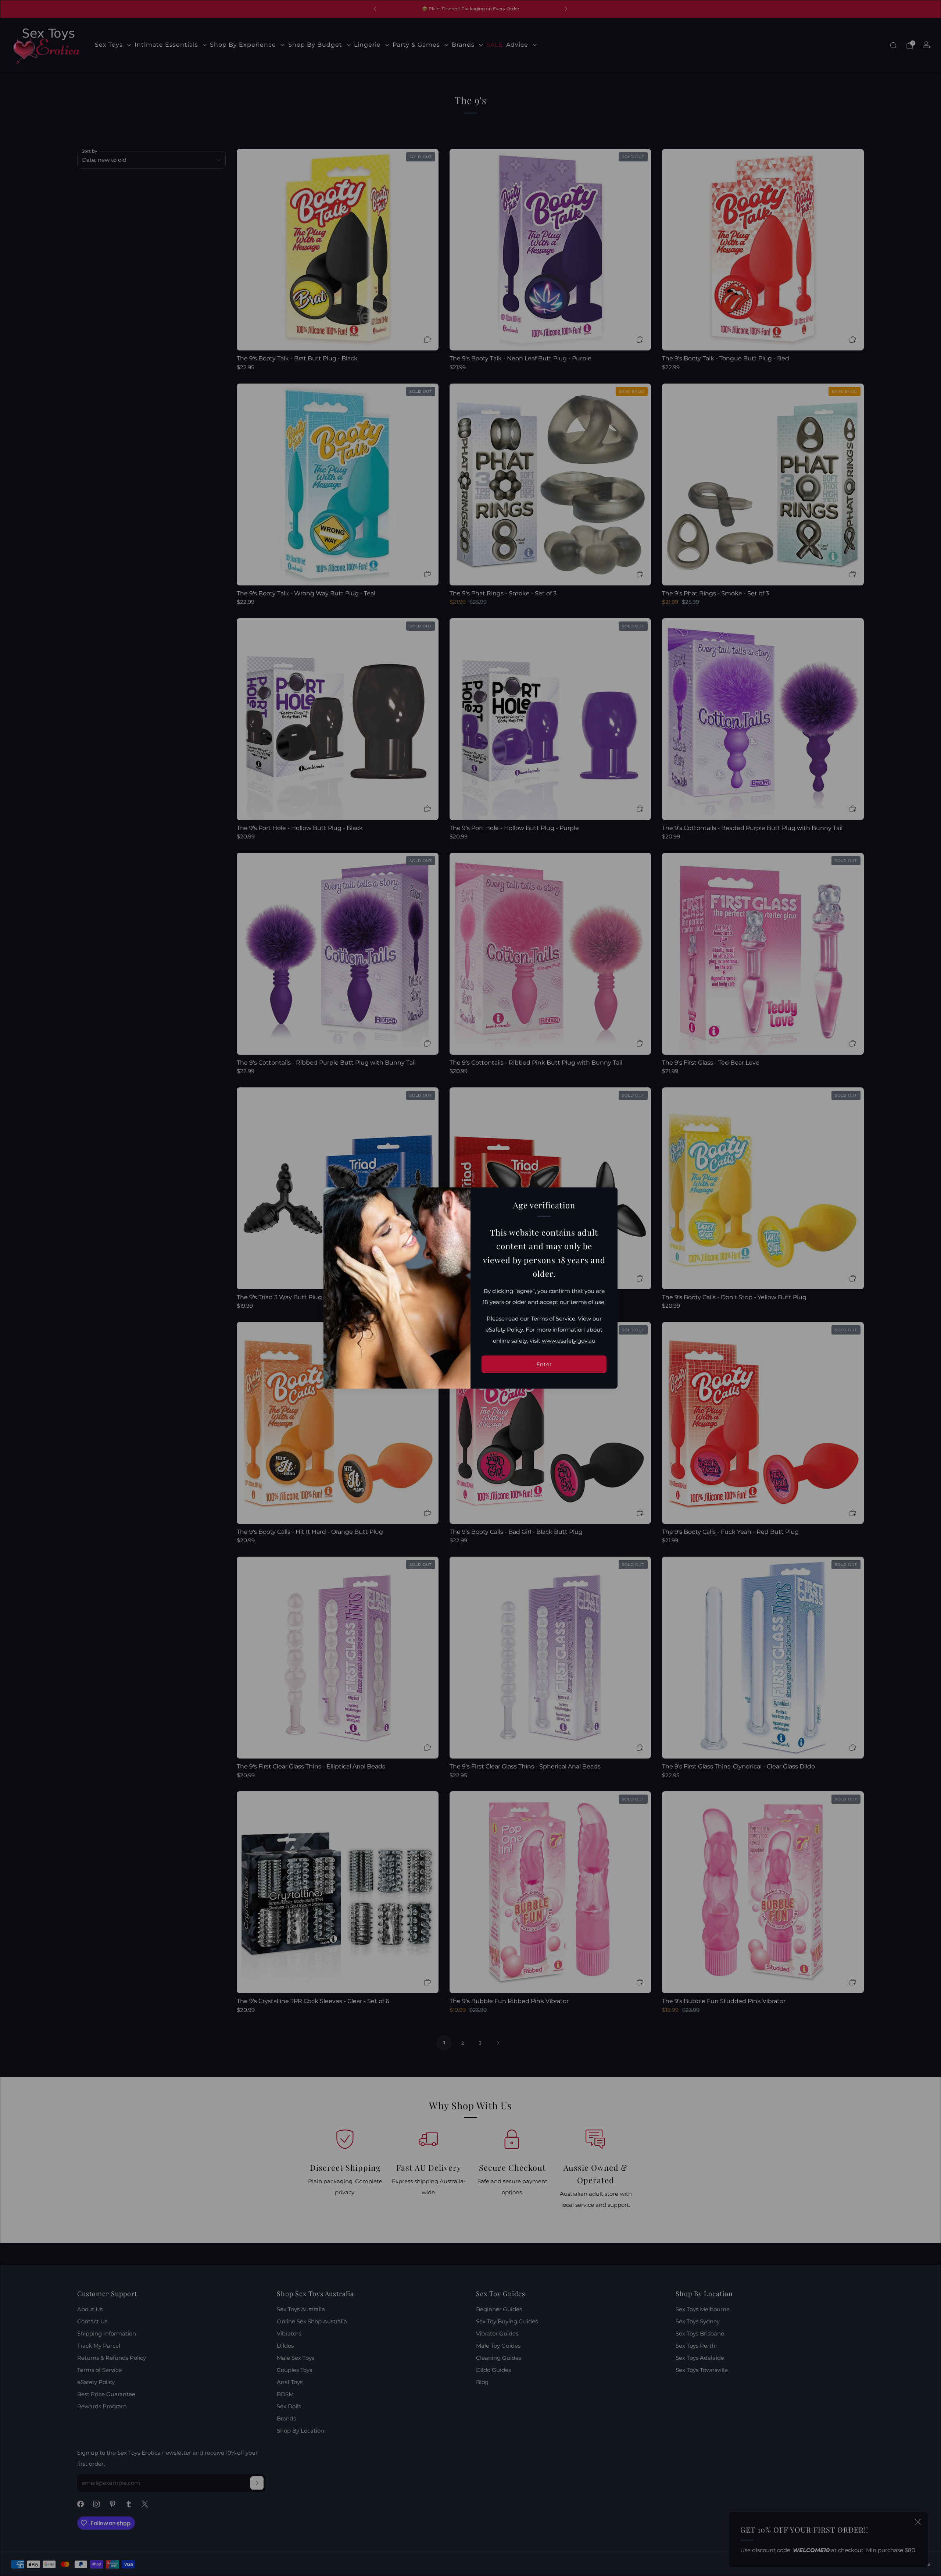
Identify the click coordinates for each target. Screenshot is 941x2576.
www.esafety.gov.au (569, 1341)
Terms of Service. (554, 1319)
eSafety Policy (504, 1330)
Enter (544, 1364)
